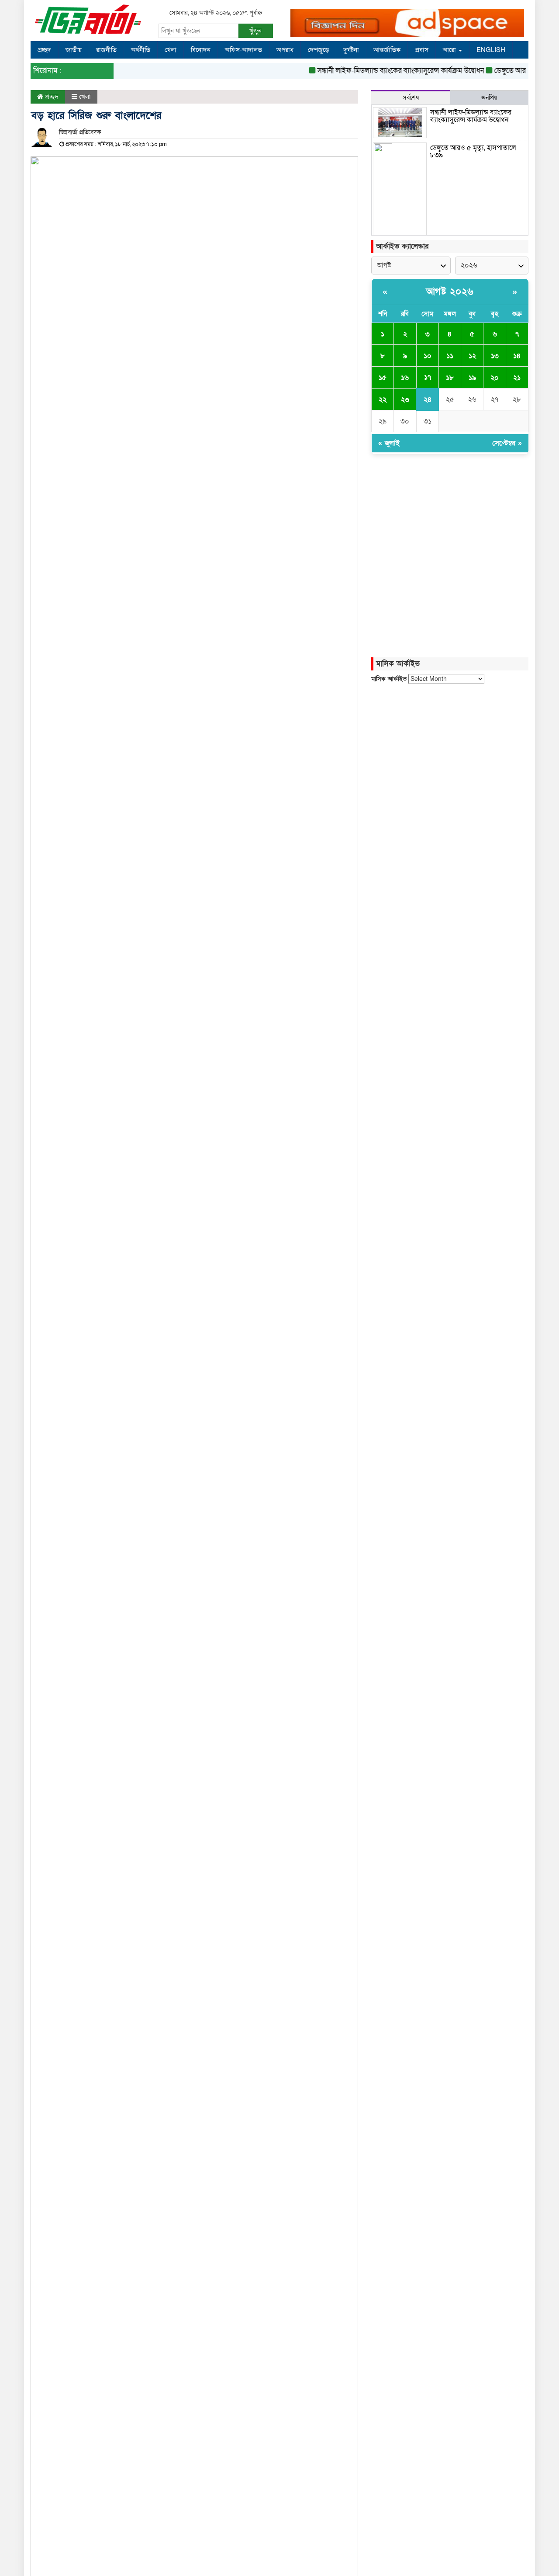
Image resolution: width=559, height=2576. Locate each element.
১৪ (517, 356)
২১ (517, 378)
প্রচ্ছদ (44, 50)
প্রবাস (422, 50)
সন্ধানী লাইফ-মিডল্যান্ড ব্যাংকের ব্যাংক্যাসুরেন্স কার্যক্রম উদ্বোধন (383, 71)
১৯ (472, 378)
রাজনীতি (106, 50)
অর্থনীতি (141, 50)
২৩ (405, 399)
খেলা (171, 50)
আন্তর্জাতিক (387, 50)
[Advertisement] (450, 764)
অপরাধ (285, 50)
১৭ (428, 377)
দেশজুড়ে (318, 50)
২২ (383, 399)
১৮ (450, 378)
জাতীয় (74, 50)
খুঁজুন (255, 31)
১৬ (405, 378)
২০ (495, 378)
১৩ (495, 356)
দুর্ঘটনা (351, 50)
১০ (428, 356)
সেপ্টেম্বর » (507, 443)
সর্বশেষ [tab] (411, 98)
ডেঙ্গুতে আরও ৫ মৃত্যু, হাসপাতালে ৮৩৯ (473, 152)
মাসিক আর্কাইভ (389, 679)
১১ (450, 356)
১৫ (383, 378)
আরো (450, 50)
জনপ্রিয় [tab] (489, 98)
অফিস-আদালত (243, 50)
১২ (472, 356)
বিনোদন (201, 50)
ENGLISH (491, 50)
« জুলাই (389, 443)
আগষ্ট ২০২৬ (450, 292)
